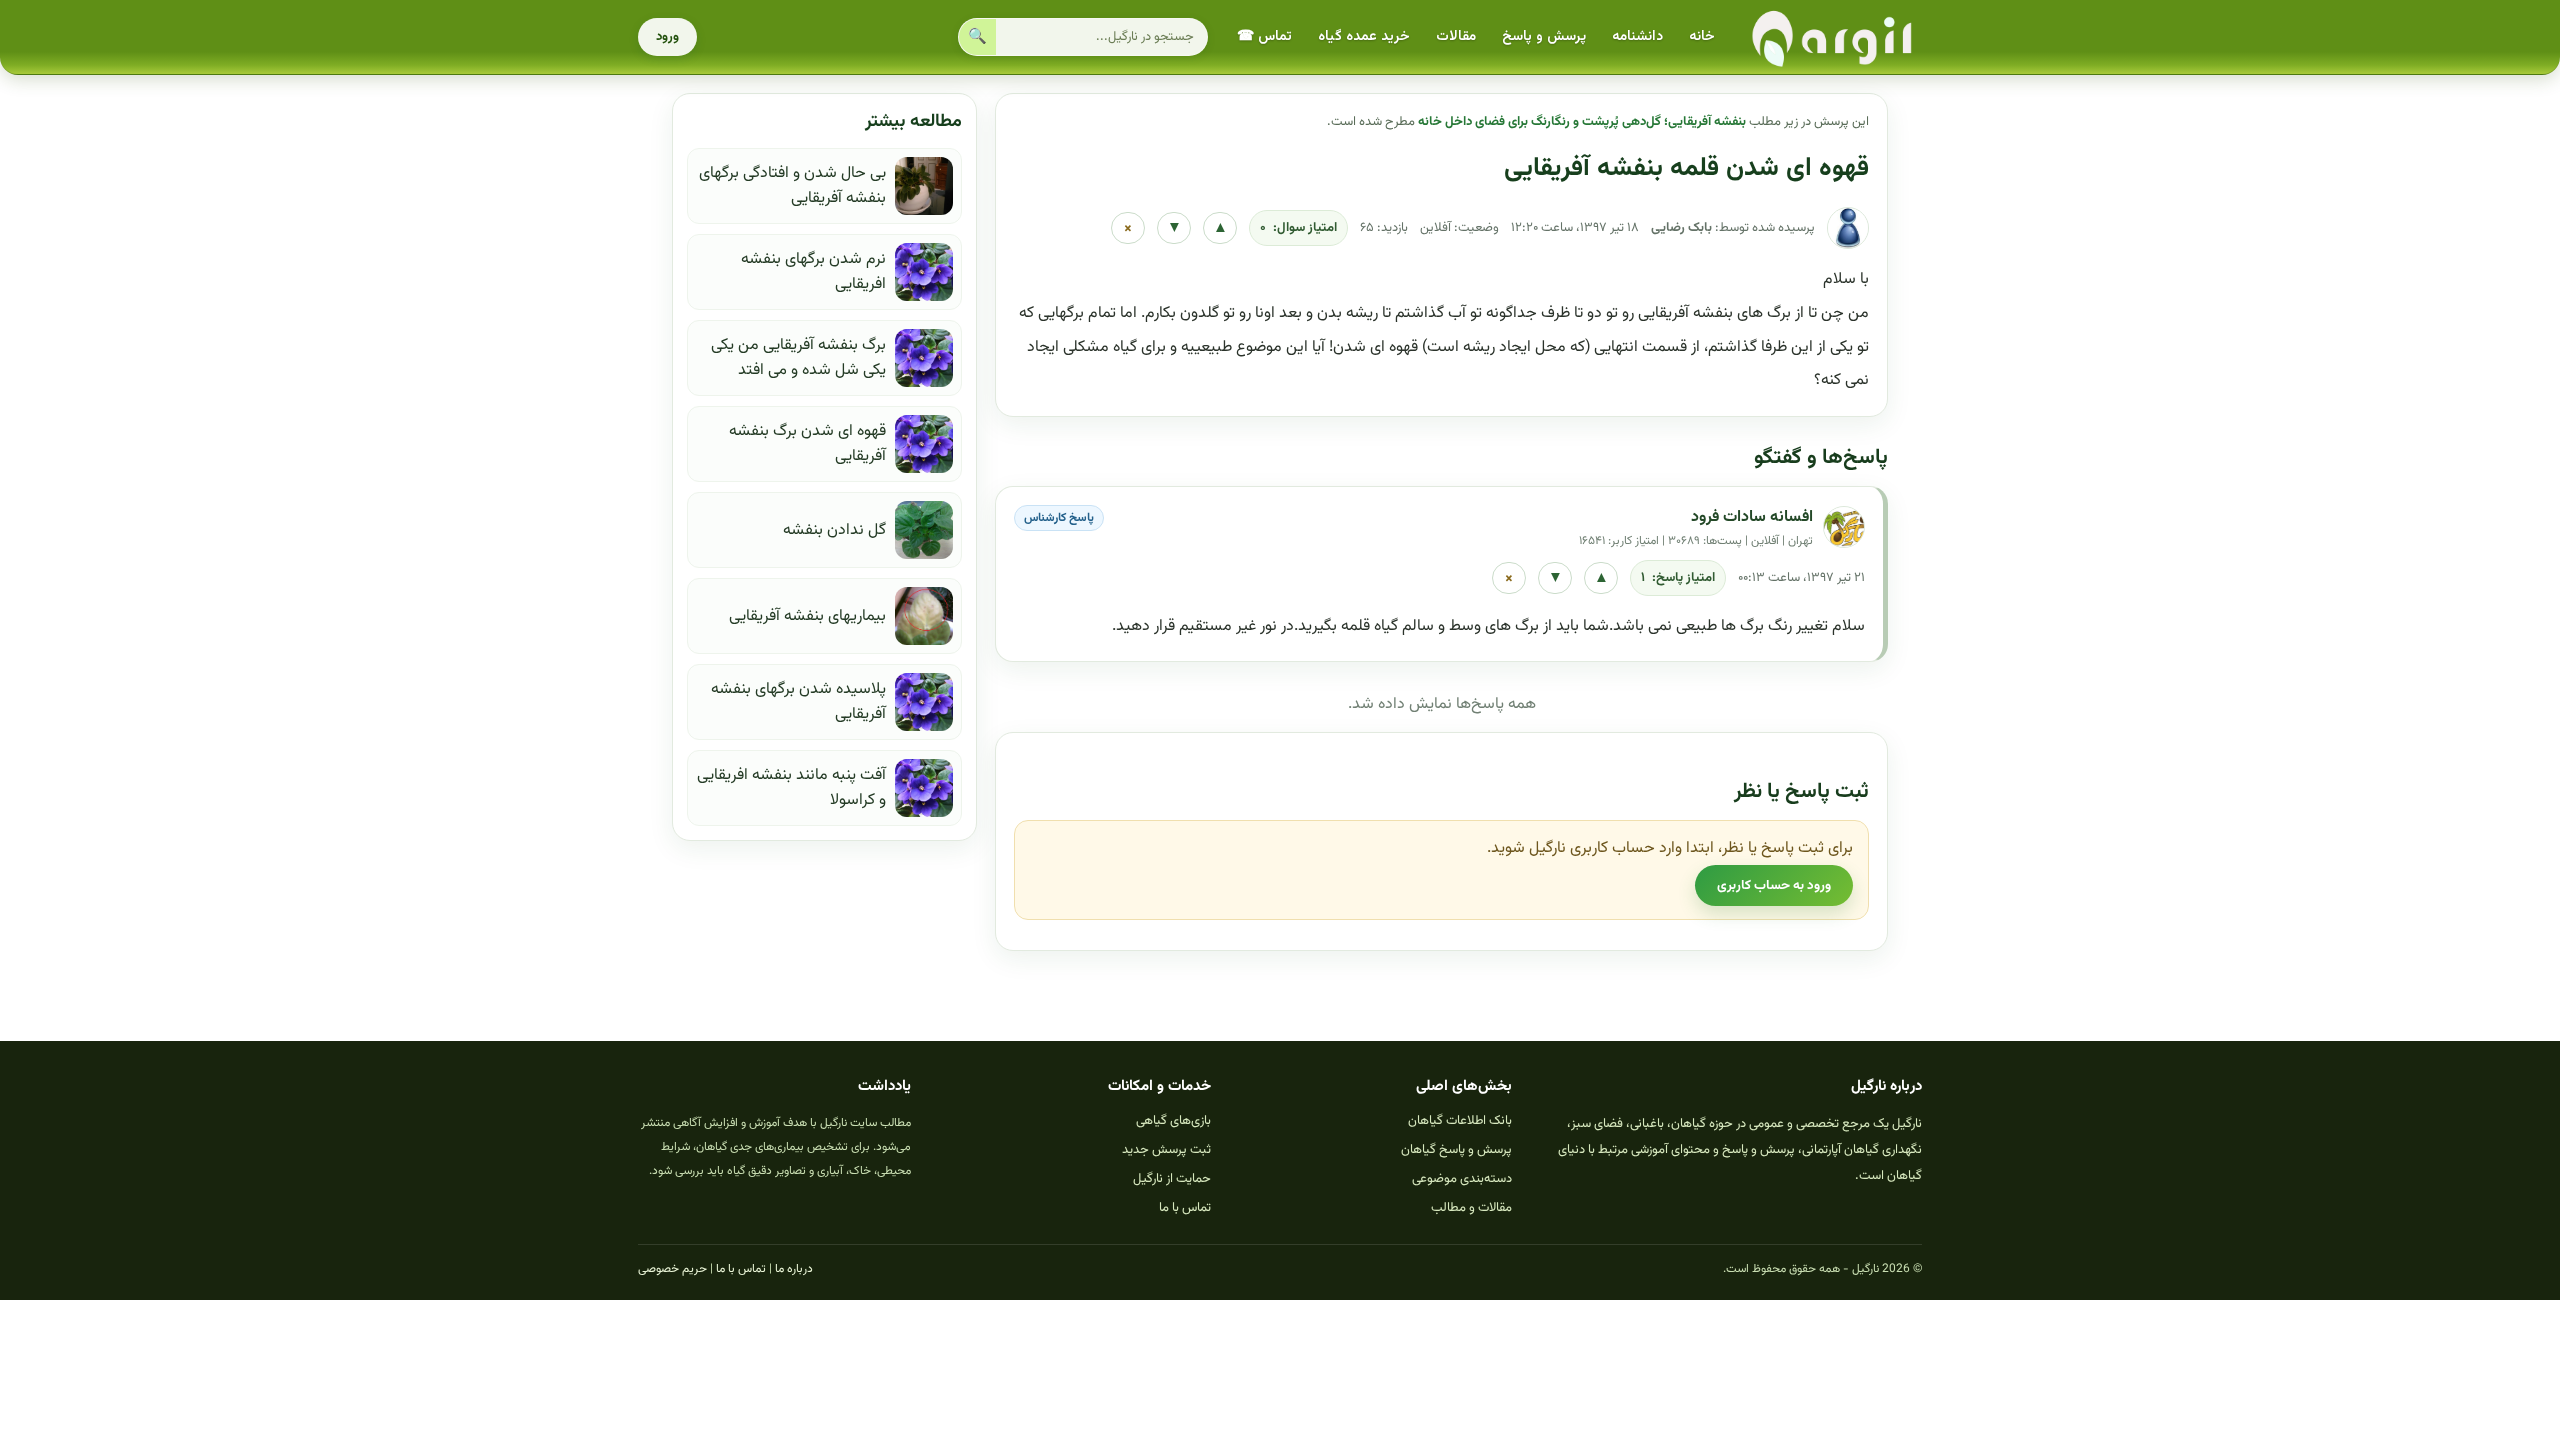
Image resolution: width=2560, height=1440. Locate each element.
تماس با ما (1185, 1208)
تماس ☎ (1264, 37)
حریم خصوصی (672, 1269)
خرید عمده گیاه (1364, 37)
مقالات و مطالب (1471, 1208)
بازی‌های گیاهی (1173, 1121)
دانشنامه (1637, 37)
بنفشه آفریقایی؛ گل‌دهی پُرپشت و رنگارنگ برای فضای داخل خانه (1582, 122)
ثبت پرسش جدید (1166, 1150)
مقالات (1456, 37)
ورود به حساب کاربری (1774, 885)
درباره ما (794, 1269)
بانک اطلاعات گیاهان (1460, 1121)
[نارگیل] (1833, 37)
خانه (1702, 37)
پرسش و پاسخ (1544, 37)
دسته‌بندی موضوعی (1462, 1179)
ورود (667, 37)
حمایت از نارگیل (1172, 1179)
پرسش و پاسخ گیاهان (1456, 1150)
